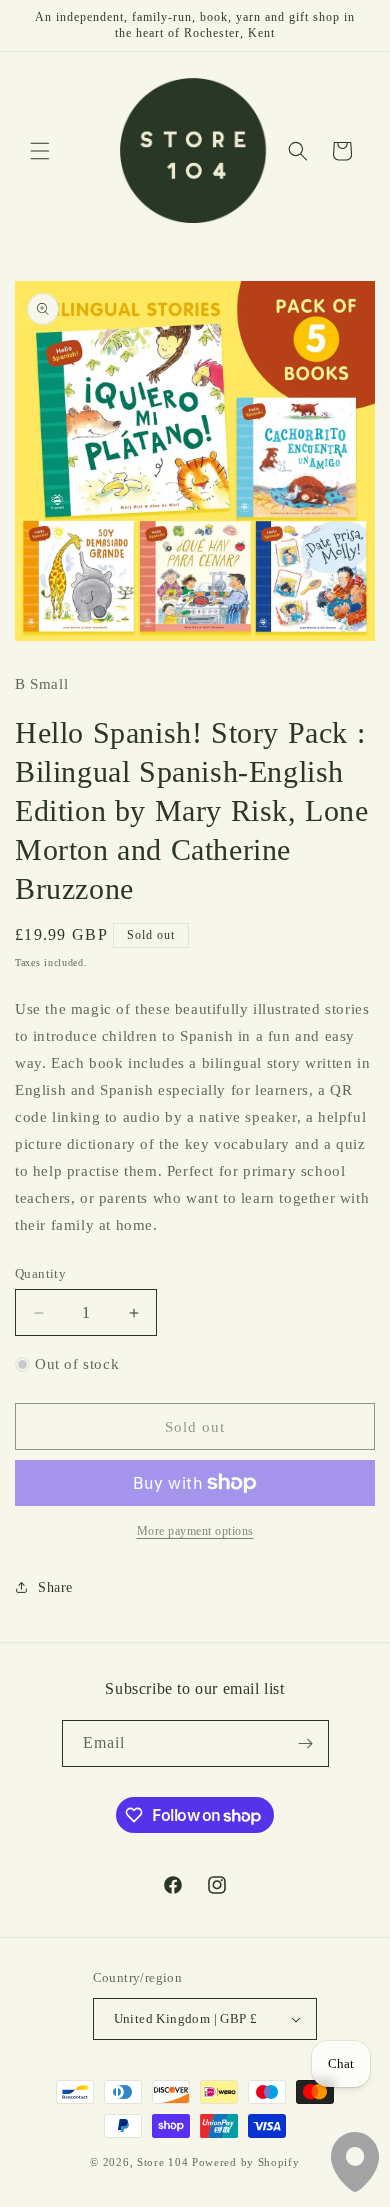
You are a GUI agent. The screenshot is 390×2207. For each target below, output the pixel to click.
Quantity (40, 1273)
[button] (40, 151)
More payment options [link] (195, 1531)
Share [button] (55, 1587)
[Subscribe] (306, 1743)
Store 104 (162, 2162)
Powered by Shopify (246, 2162)
